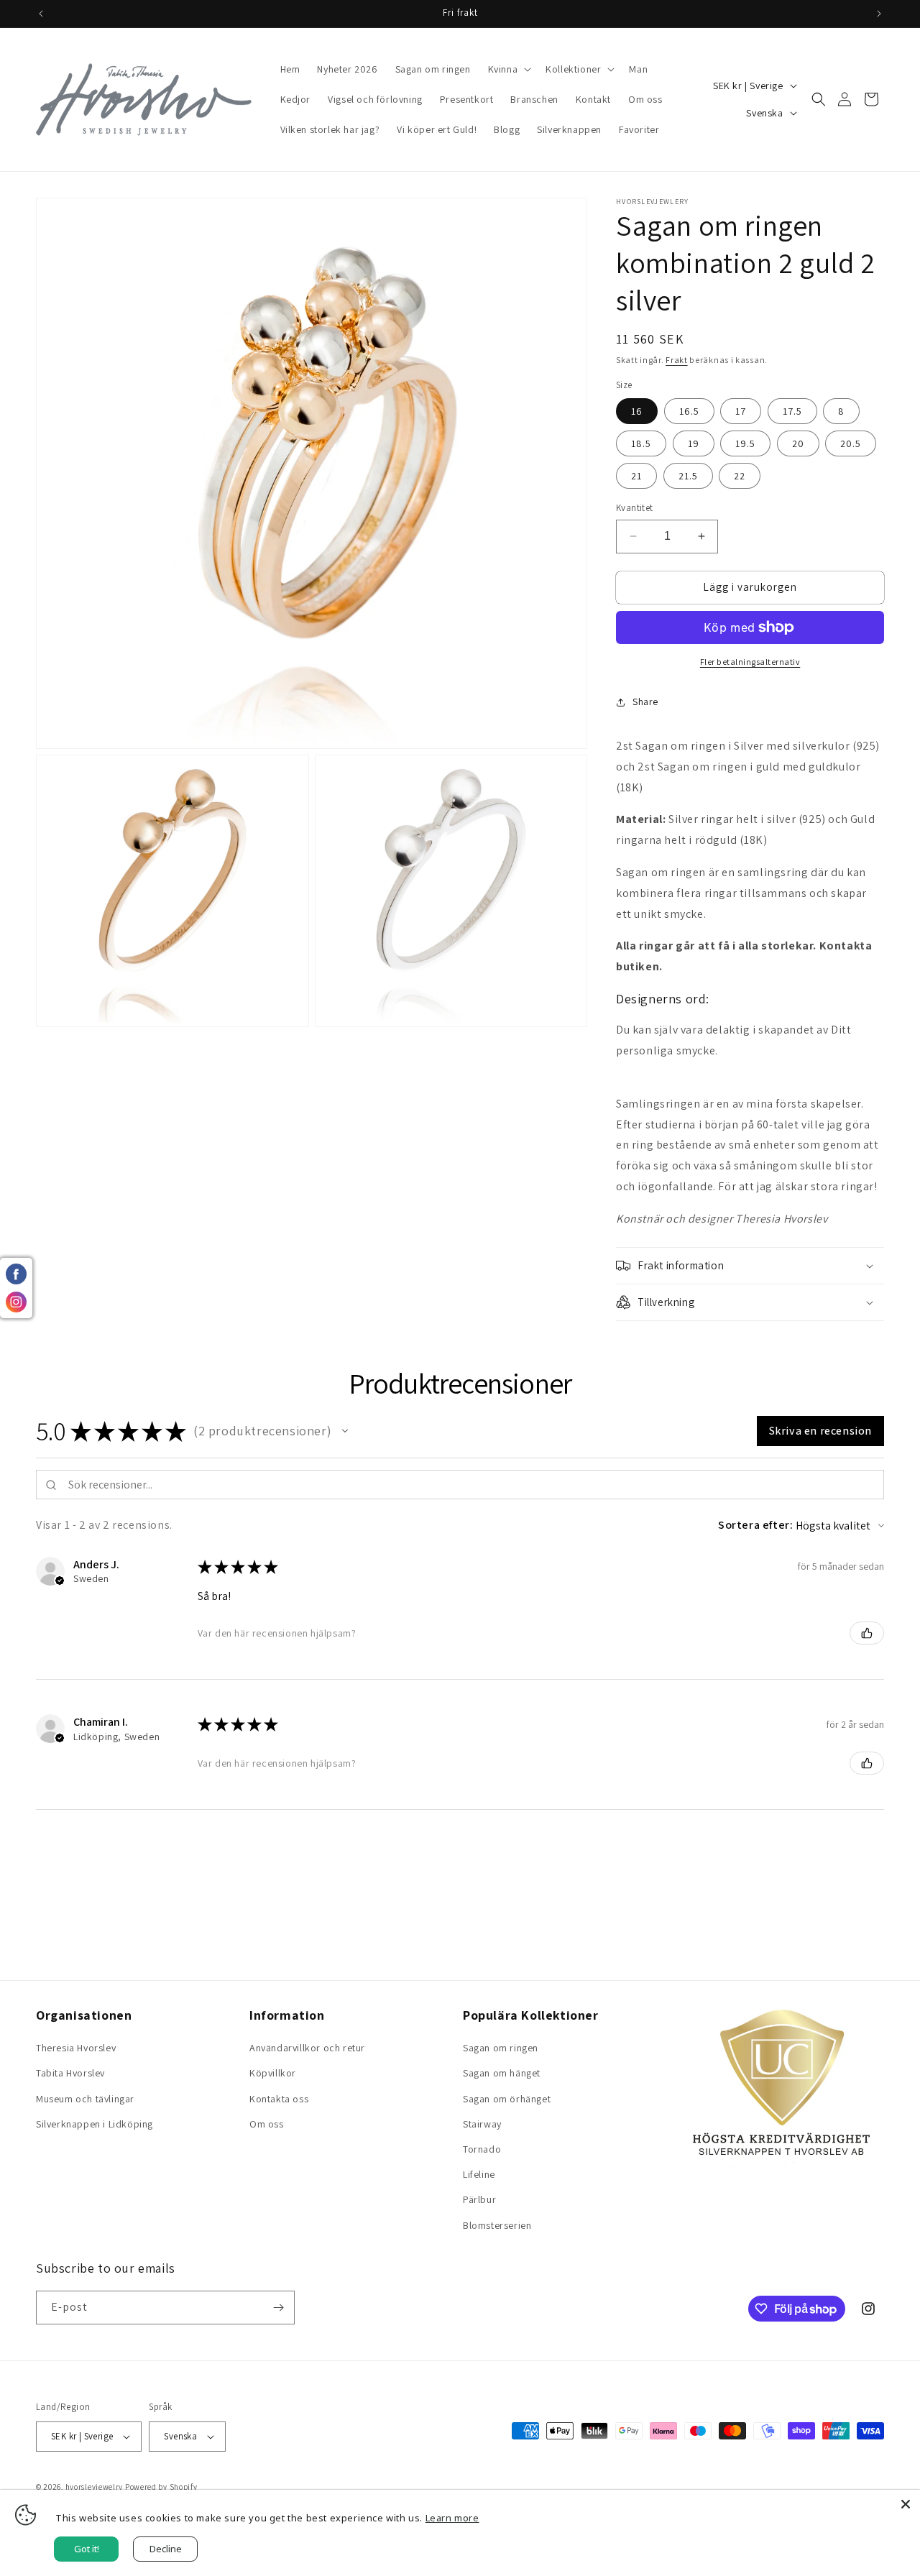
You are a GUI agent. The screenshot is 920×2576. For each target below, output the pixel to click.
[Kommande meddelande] (879, 14)
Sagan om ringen (501, 2048)
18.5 (641, 443)
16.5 (689, 411)
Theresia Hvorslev (76, 2048)
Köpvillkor (273, 2073)
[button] (509, 69)
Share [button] (645, 701)
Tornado (482, 2149)
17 (741, 411)
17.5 (792, 411)
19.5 (745, 443)
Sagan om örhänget (507, 2099)
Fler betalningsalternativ (750, 662)
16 (637, 411)
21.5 (688, 476)
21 (636, 476)
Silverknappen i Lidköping (95, 2124)
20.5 (851, 443)
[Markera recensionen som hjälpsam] (867, 1633)
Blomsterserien (497, 2225)
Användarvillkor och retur (307, 2048)
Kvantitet (635, 508)
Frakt (677, 360)
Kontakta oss (279, 2099)
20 (798, 443)
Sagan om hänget (502, 2073)
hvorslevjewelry (95, 2487)
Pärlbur (479, 2199)
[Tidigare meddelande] (41, 14)
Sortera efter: (755, 1525)
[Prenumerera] (278, 2308)
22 (740, 476)
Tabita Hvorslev (70, 2073)
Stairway (482, 2124)
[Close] (906, 2504)
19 (694, 443)
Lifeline (479, 2174)
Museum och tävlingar (85, 2099)
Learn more (452, 2518)
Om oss (267, 2124)
